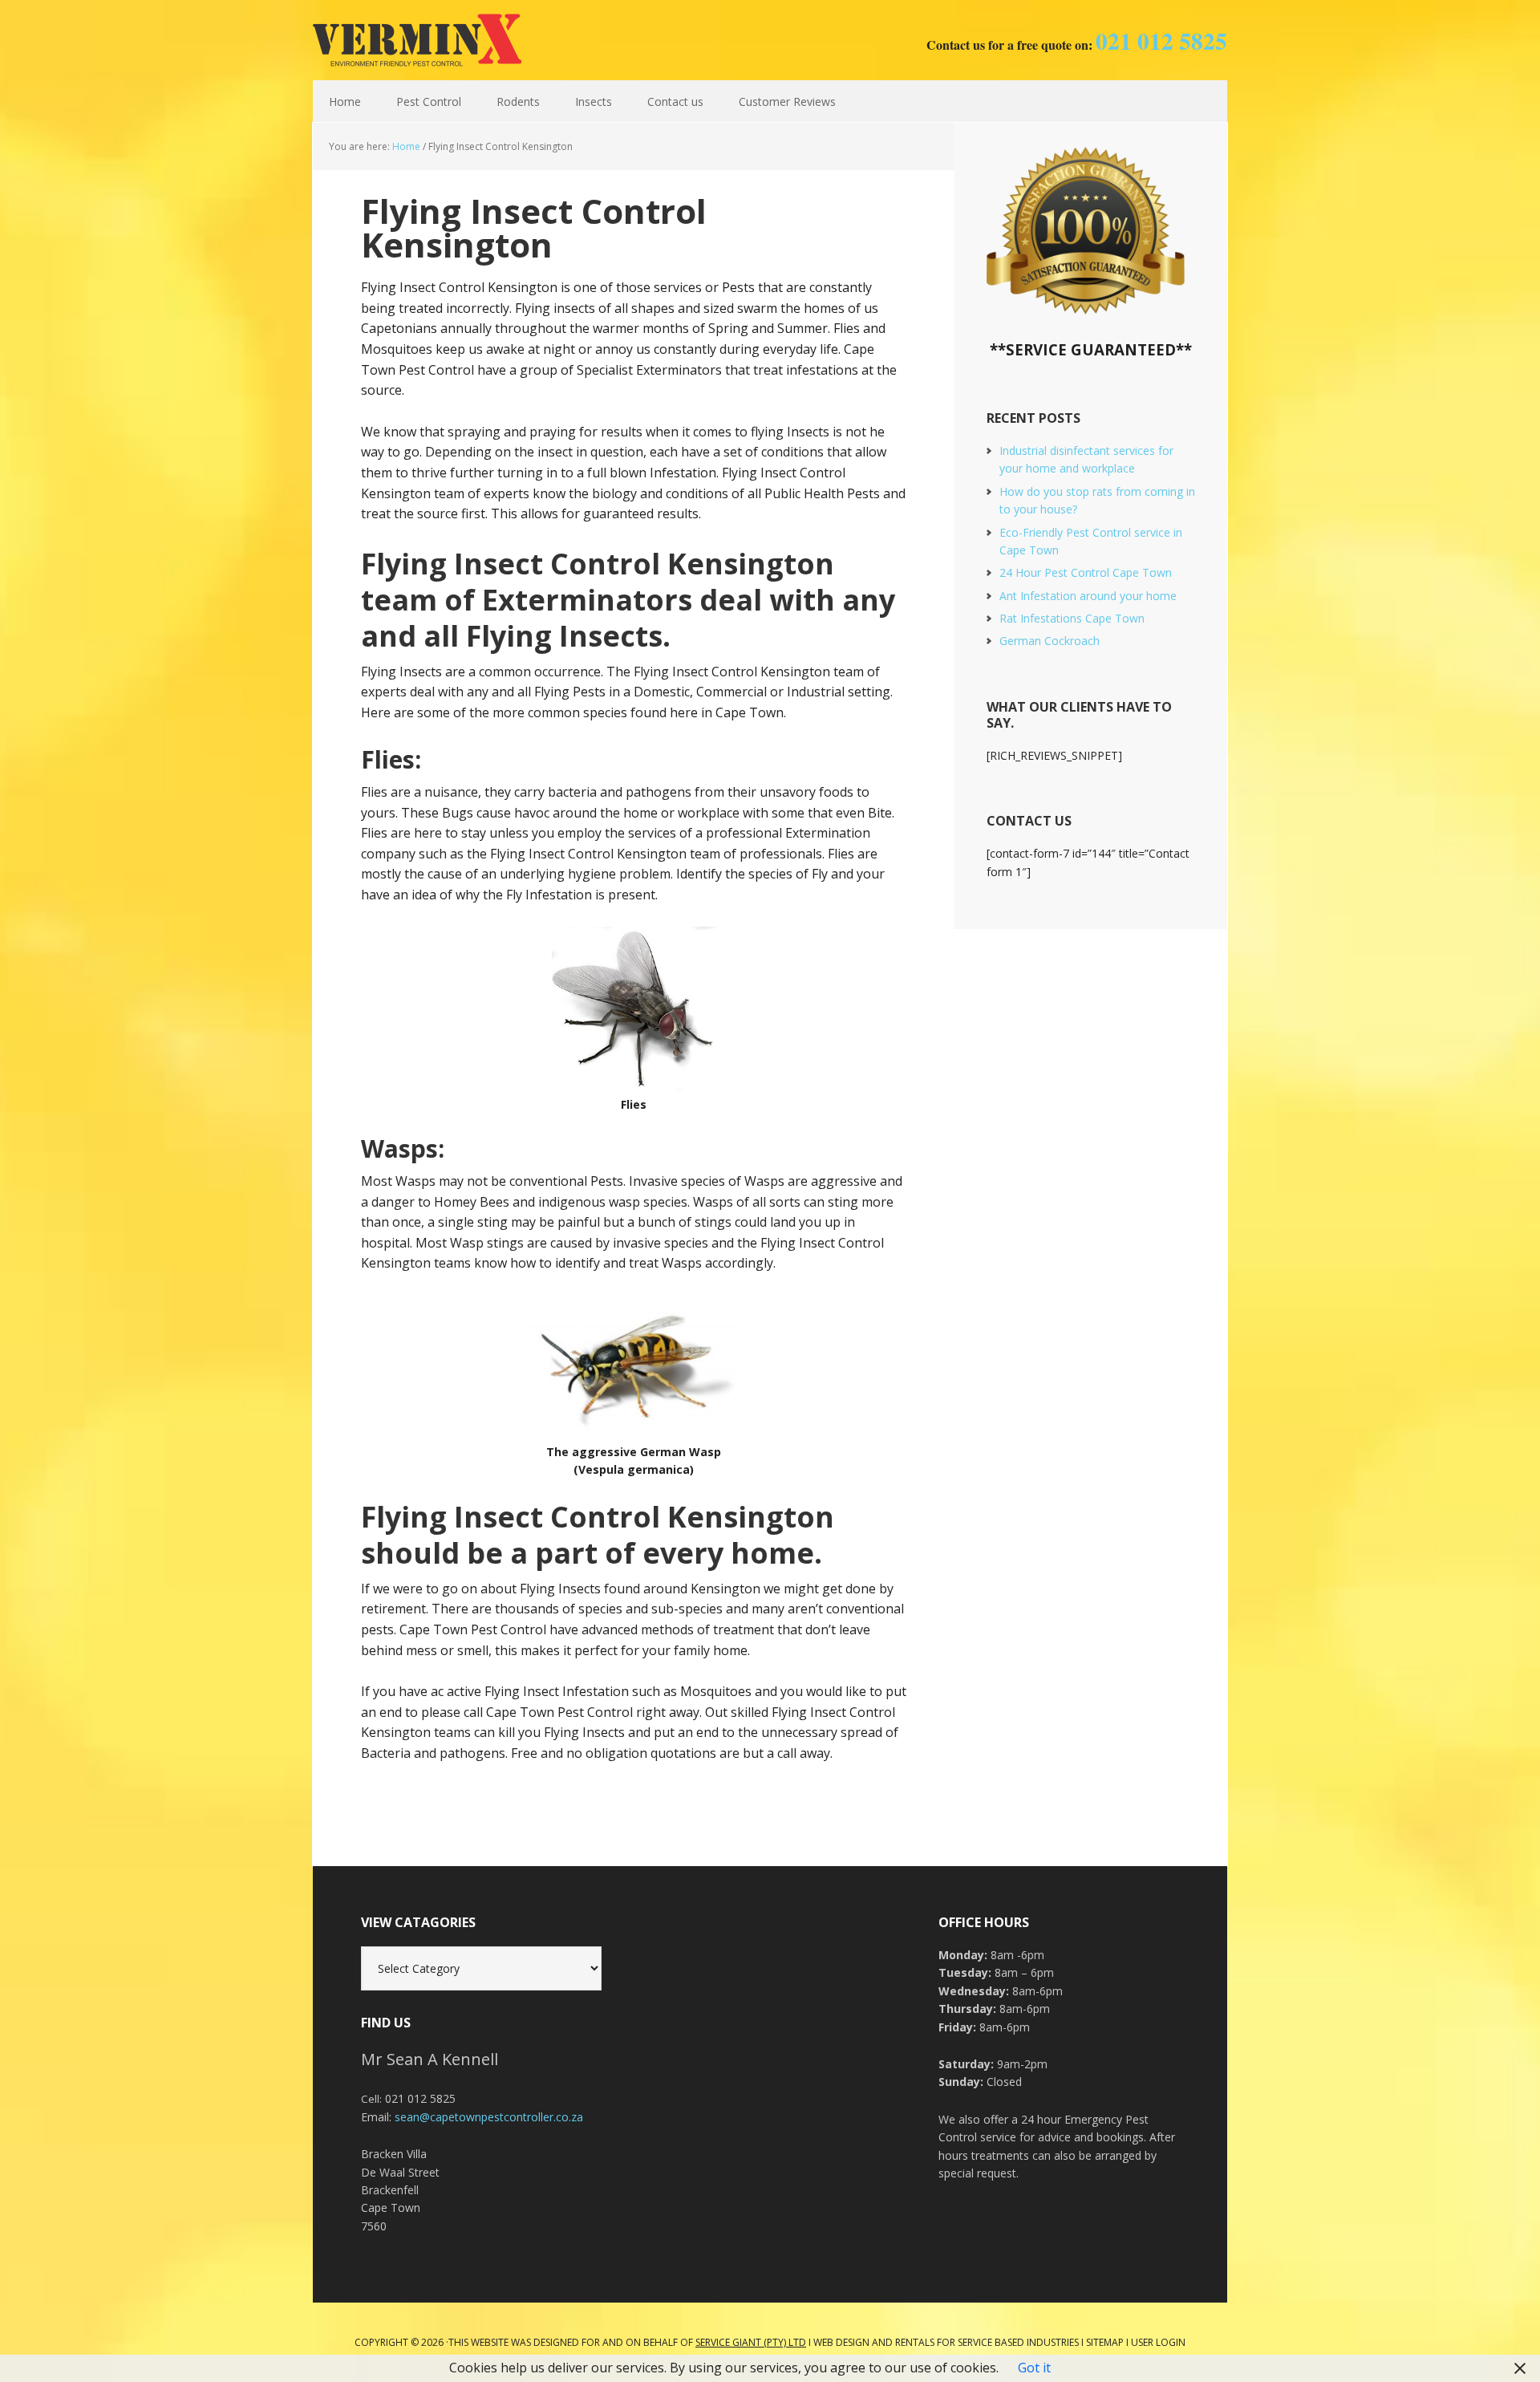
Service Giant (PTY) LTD (751, 2342)
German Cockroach (1050, 641)
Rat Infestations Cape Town (1072, 618)
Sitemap (1105, 2342)
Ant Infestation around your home (1088, 596)
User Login (1158, 2342)
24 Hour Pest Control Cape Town (1086, 572)
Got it (1034, 2368)
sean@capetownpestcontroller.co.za (489, 2117)
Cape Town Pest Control (417, 40)
